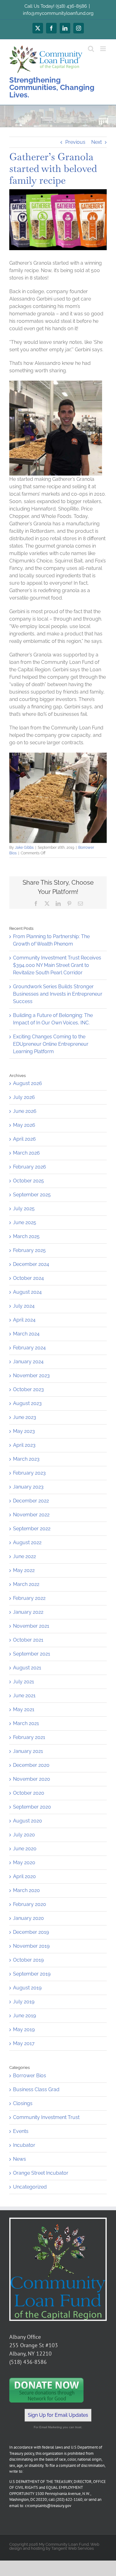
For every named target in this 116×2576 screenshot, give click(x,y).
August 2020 (28, 1821)
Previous (75, 142)
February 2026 (30, 1167)
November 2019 (31, 1946)
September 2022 (32, 1529)
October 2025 (28, 1181)
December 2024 (31, 1264)
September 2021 (32, 1654)
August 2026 (28, 1083)
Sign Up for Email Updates (58, 2415)
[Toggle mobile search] (91, 49)
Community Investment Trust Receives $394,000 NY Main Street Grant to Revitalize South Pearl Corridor (57, 965)
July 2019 (24, 2002)
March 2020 (26, 1890)
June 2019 (24, 2016)
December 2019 (31, 1932)
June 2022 (24, 1556)
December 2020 (31, 1765)
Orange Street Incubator (41, 2173)
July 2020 (24, 1835)
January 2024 (28, 1362)
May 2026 (24, 1125)
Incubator (24, 2145)
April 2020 (24, 1876)
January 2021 (28, 1751)
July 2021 (24, 1682)
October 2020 (29, 1793)
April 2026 (24, 1139)
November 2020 (32, 1779)
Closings (23, 2103)
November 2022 (31, 1515)
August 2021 (27, 1668)
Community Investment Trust (46, 2117)
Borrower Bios (30, 2076)
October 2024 (28, 1278)
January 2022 (28, 1612)
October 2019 (28, 1960)
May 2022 (24, 1570)
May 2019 (24, 2029)
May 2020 (24, 1863)
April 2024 (24, 1320)
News (19, 2159)
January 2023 (28, 1487)
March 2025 (26, 1236)
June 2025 (25, 1222)
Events (21, 2131)
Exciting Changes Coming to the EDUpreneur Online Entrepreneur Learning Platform (51, 1044)
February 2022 (29, 1598)
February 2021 (29, 1737)
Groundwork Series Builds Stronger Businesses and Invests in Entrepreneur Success (58, 994)
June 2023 (25, 1417)
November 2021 (31, 1626)
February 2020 (30, 1904)
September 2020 (32, 1807)
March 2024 (26, 1334)
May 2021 (24, 1709)
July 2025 (24, 1209)
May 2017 (24, 2043)
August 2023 (27, 1403)
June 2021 (24, 1696)
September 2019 (32, 1974)
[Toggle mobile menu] (103, 49)
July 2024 (24, 1306)
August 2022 (27, 1542)
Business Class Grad (36, 2089)
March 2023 (26, 1459)
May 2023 (24, 1431)
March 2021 (26, 1723)
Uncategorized (30, 2187)
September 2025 (32, 1195)
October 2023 (28, 1389)
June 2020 (25, 1849)
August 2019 (27, 1988)
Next (97, 142)
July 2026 (24, 1097)
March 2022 (26, 1584)
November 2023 (31, 1376)
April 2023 (24, 1445)
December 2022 (31, 1501)
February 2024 (29, 1348)
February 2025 (29, 1250)
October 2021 (28, 1640)
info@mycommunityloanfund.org (58, 13)
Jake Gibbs (24, 848)
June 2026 (25, 1111)
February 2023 (29, 1473)
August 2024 (27, 1292)
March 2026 (26, 1153)
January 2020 (28, 1918)
